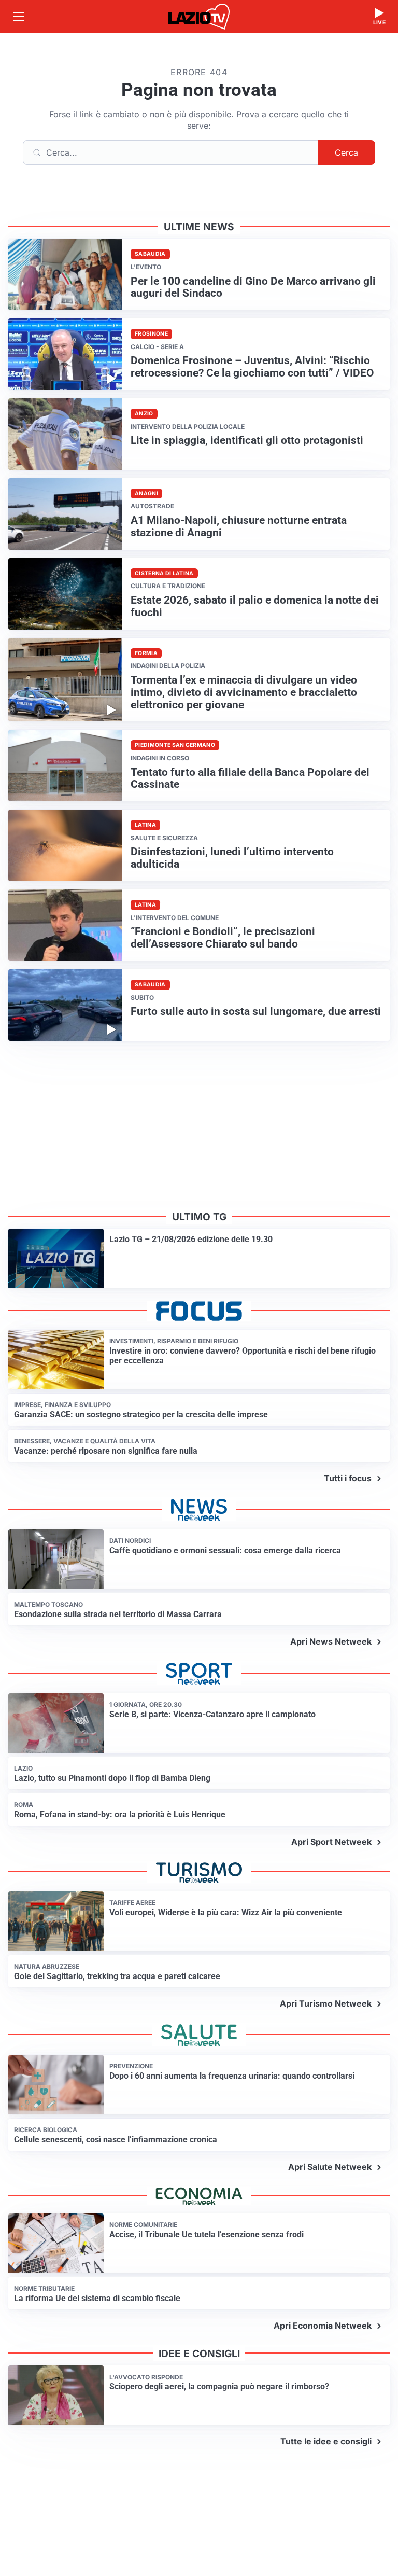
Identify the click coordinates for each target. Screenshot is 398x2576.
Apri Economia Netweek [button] (323, 2326)
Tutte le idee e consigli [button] (326, 2441)
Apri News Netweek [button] (331, 1641)
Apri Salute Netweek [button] (330, 2167)
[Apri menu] (19, 17)
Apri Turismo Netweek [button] (326, 2003)
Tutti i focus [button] (348, 1478)
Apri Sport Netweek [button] (331, 1842)
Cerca (346, 152)
